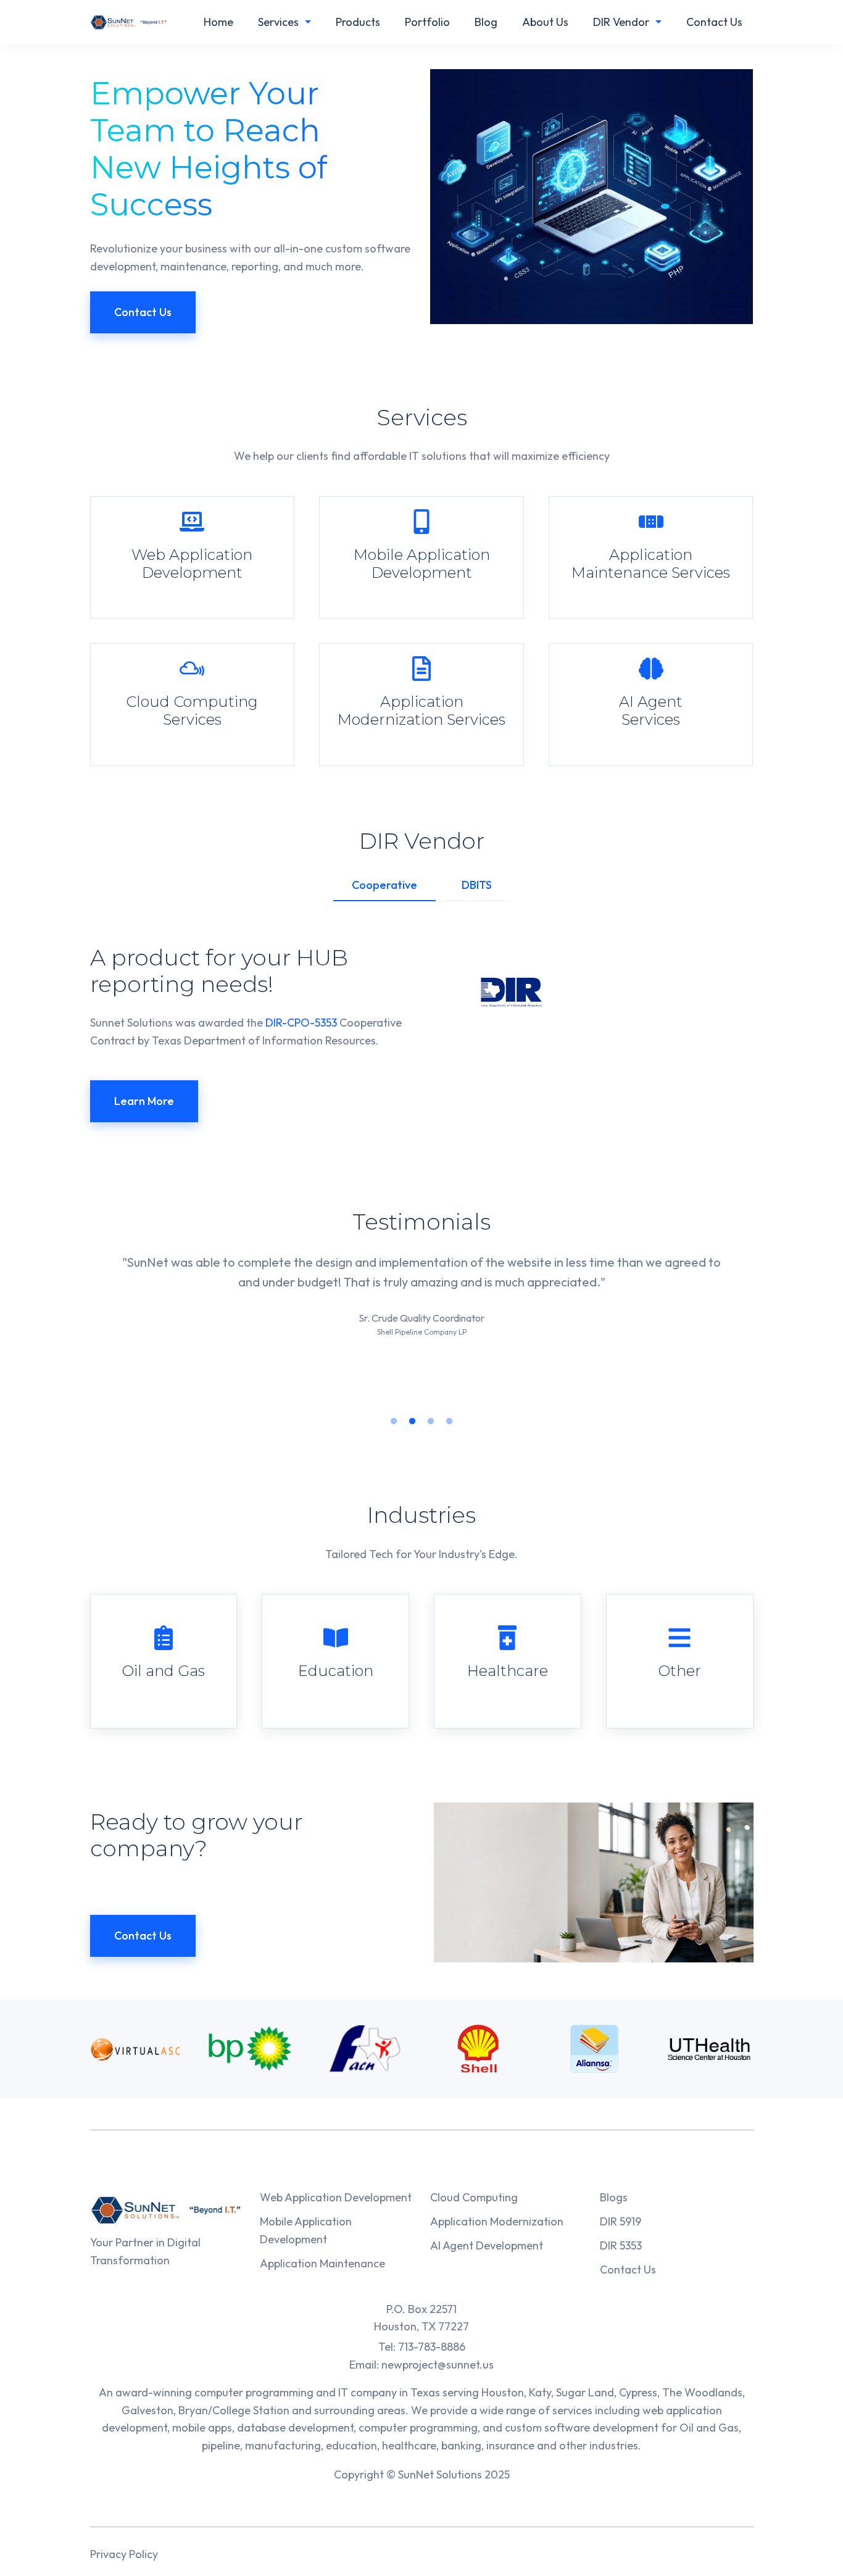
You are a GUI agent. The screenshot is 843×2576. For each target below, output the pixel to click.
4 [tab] (449, 1422)
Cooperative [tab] (384, 885)
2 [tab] (412, 1422)
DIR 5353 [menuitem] (621, 2245)
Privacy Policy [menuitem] (124, 2554)
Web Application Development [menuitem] (336, 2197)
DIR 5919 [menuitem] (621, 2221)
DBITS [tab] (477, 885)
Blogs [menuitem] (614, 2197)
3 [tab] (431, 1422)
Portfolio (427, 22)
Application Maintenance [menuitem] (322, 2263)
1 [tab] (394, 1422)
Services (278, 22)
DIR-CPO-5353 (301, 1023)
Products (358, 22)
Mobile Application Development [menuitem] (306, 2230)
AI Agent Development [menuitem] (487, 2245)
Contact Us (714, 22)
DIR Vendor (621, 22)
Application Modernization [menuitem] (497, 2221)
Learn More (144, 1101)
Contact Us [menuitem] (628, 2270)
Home (218, 22)
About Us (545, 22)
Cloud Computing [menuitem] (474, 2197)
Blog (486, 22)
